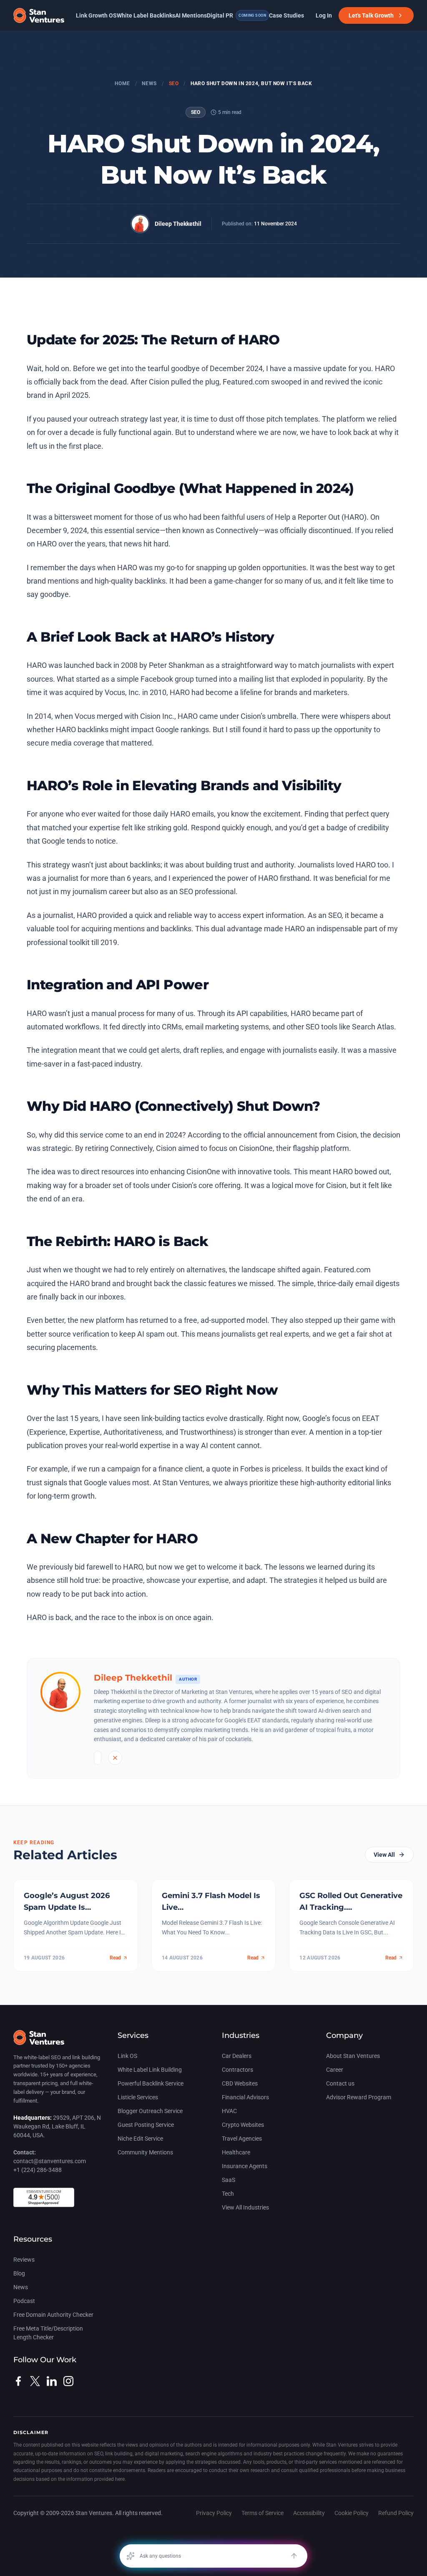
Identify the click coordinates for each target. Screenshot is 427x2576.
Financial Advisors (245, 2097)
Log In (324, 15)
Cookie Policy (352, 2513)
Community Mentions (145, 2152)
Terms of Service (262, 2513)
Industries (241, 2035)
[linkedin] (52, 2381)
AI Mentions (191, 15)
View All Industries (245, 2207)
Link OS (127, 2056)
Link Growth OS (96, 15)
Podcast (24, 2301)
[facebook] (18, 2381)
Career (335, 2070)
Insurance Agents (245, 2166)
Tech (228, 2194)
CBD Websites (240, 2083)
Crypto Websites (243, 2125)
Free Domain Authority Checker (53, 2315)
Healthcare (236, 2152)
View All (384, 1855)
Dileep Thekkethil (178, 224)
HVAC (229, 2111)
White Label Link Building (150, 2070)
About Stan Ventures (353, 2056)
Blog (19, 2273)
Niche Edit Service (140, 2139)
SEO (174, 83)
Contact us (340, 2083)
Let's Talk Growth (371, 15)
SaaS (229, 2180)
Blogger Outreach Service (150, 2111)
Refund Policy (396, 2513)
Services (133, 2035)
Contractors (237, 2070)
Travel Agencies (242, 2139)
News (149, 83)
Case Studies (286, 15)
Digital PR (236, 15)
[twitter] (35, 2381)
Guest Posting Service (146, 2125)
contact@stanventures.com (50, 2161)
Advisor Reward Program (359, 2097)
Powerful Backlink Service (151, 2083)
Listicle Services (138, 2097)
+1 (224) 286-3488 (38, 2170)
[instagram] (68, 2381)
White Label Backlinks (146, 15)
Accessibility (309, 2513)
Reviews (24, 2260)
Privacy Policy (214, 2513)
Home (122, 83)
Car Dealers (237, 2056)
